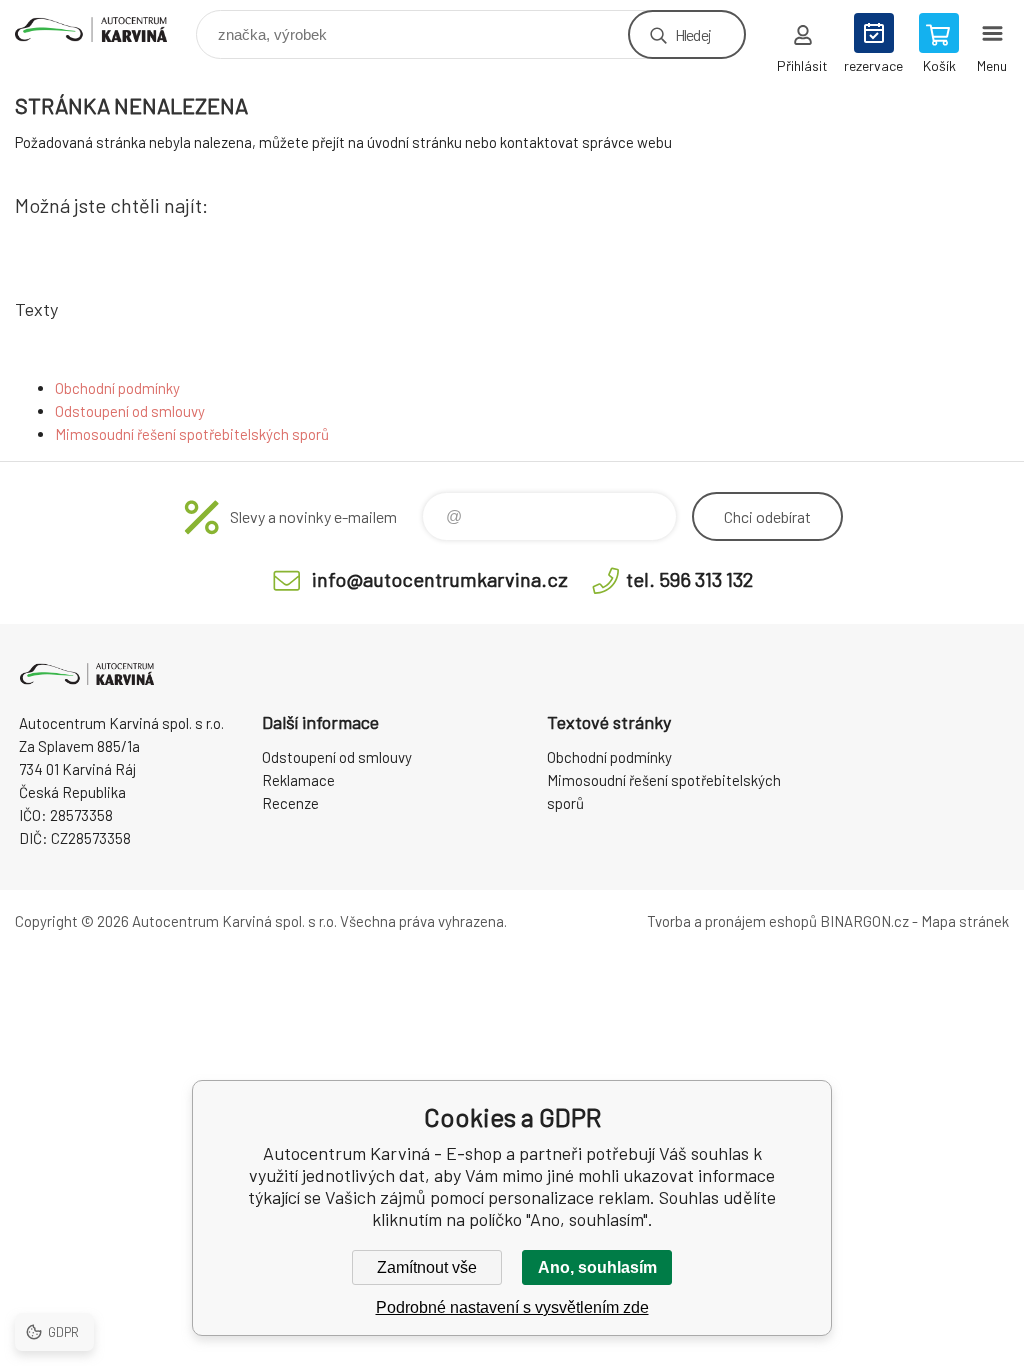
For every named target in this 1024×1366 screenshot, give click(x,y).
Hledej (693, 34)
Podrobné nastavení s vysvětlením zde (512, 1307)
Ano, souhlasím (597, 1267)
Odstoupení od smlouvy (130, 411)
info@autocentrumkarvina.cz (440, 579)
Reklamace (298, 780)
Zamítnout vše (427, 1267)
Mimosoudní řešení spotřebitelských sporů (192, 434)
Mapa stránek (965, 921)
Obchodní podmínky (117, 388)
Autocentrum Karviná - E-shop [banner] (103, 29)
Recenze (290, 803)
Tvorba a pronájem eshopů (732, 921)
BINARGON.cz (864, 921)
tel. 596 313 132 (689, 579)
